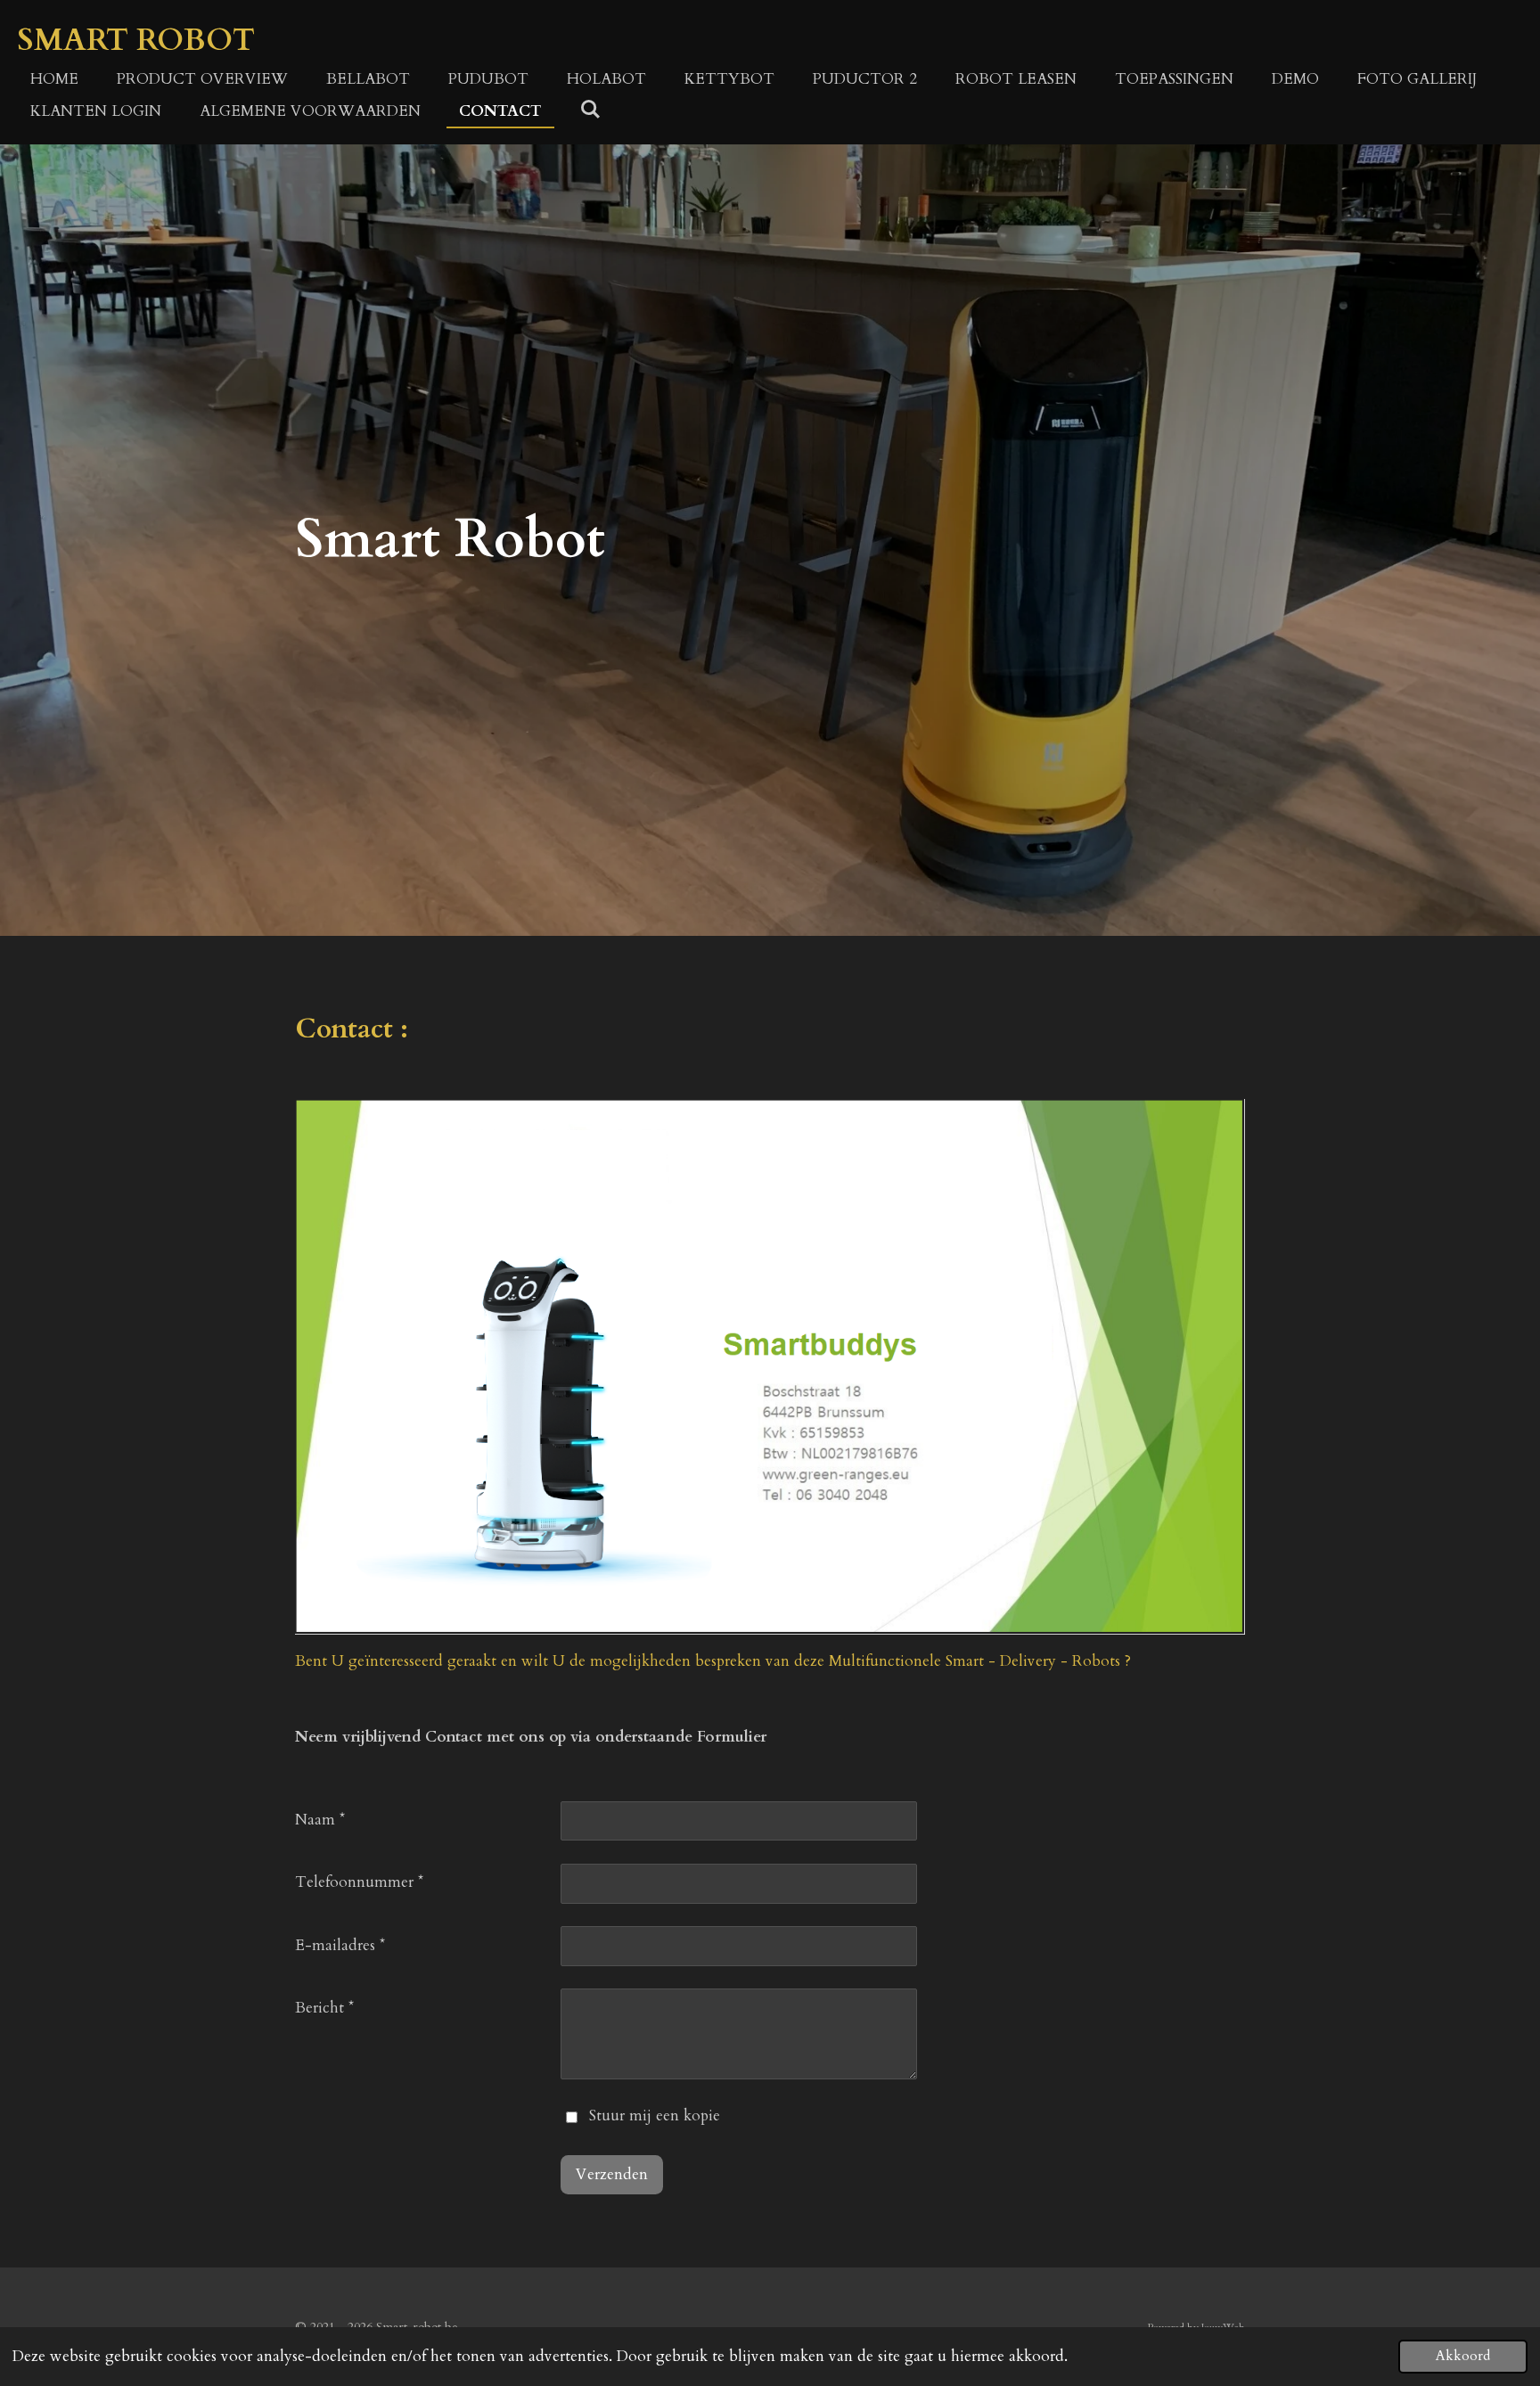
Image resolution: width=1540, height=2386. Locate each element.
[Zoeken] (591, 110)
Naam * (320, 1820)
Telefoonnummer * (359, 1882)
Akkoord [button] (1463, 2356)
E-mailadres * (340, 1945)
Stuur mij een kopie (655, 2115)
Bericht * (324, 2008)
